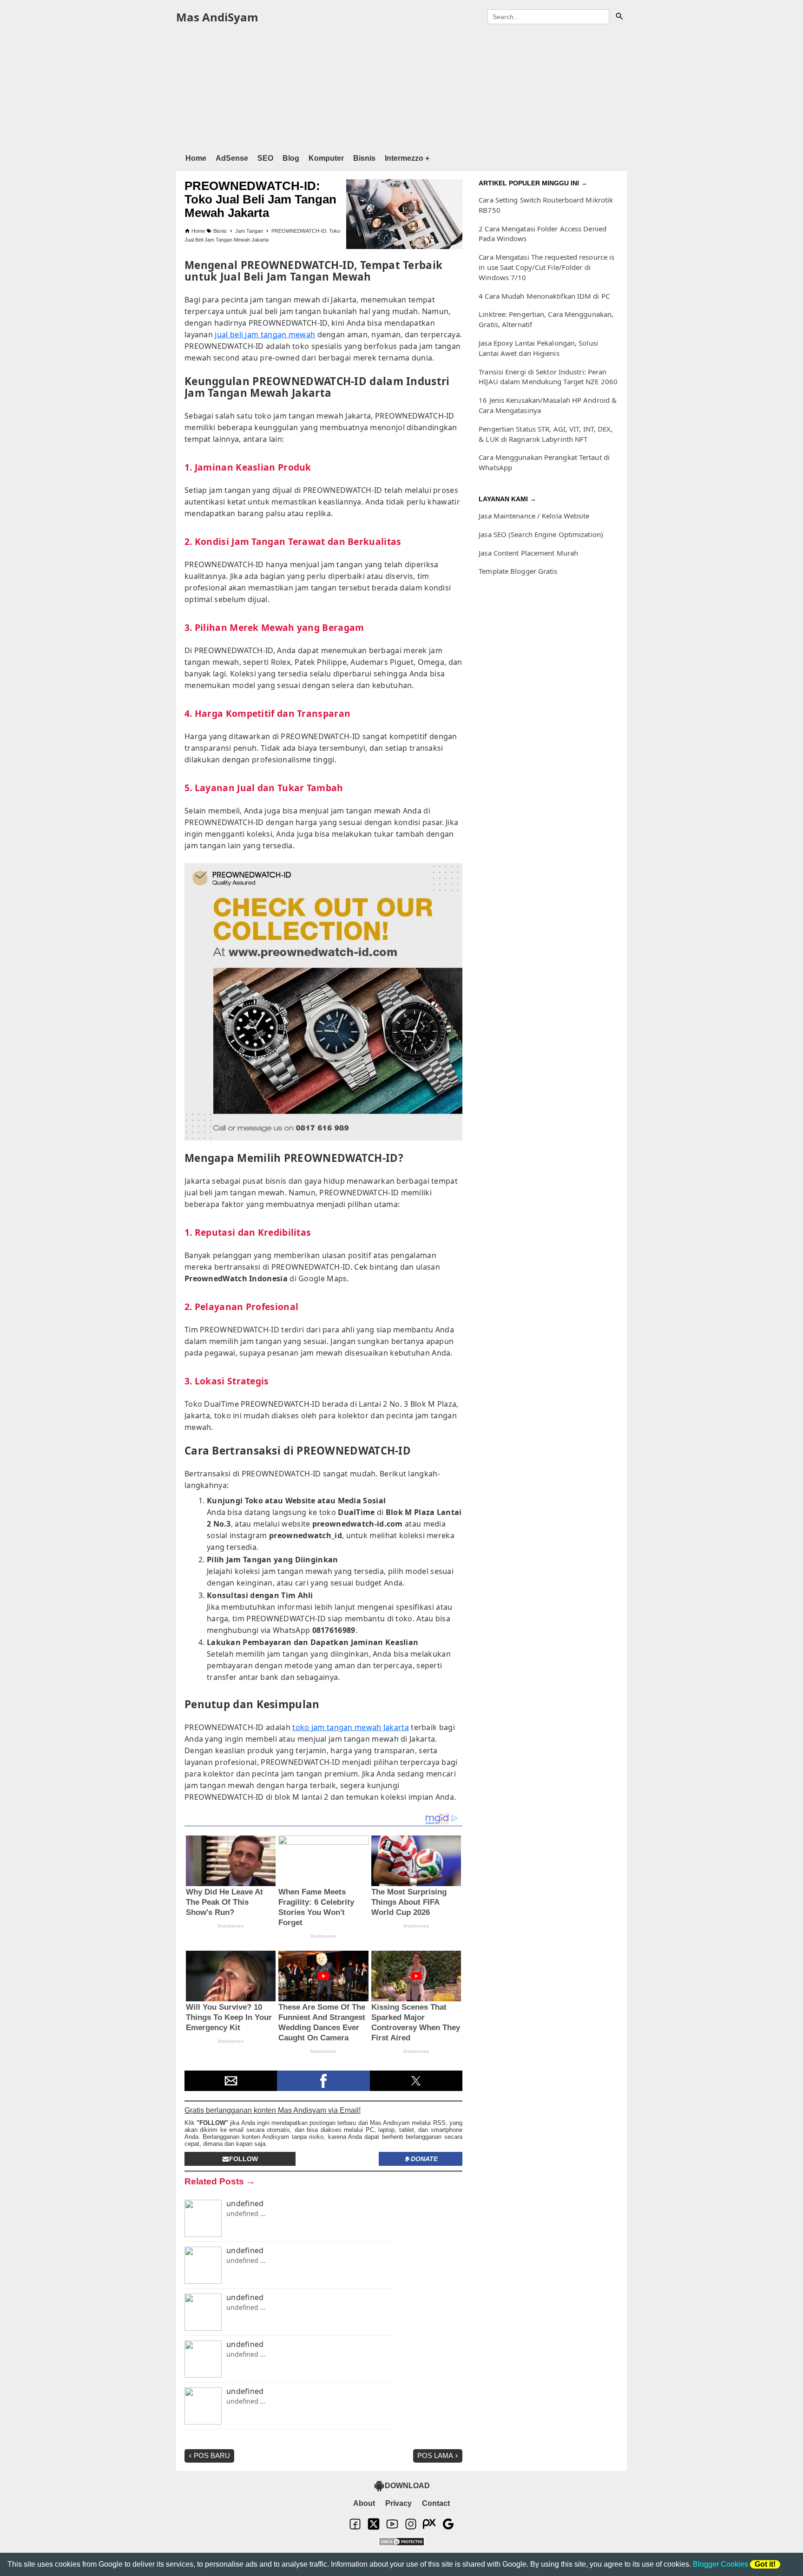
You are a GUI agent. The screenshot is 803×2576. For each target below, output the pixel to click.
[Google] (448, 2528)
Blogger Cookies (721, 2564)
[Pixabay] (429, 2528)
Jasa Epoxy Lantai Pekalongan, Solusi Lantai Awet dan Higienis (538, 348)
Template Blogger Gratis (518, 571)
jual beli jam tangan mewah (265, 334)
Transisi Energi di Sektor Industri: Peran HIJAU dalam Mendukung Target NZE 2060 (548, 377)
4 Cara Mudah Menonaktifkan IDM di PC (544, 296)
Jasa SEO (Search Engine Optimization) (541, 534)
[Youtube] (392, 2528)
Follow (244, 2159)
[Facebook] (355, 2528)
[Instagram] (411, 2528)
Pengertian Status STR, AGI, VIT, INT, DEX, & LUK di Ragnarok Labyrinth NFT (546, 434)
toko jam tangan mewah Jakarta (351, 1727)
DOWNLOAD (407, 2486)
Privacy (398, 2503)
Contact (436, 2503)
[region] (401, 87)
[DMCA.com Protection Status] (401, 2543)
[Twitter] (374, 2528)
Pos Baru (212, 2455)
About (364, 2503)
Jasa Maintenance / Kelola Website (534, 516)
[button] (231, 2081)
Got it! (765, 2564)
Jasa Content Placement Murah (528, 553)
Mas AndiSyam (217, 17)
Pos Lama (435, 2455)
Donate (424, 2159)
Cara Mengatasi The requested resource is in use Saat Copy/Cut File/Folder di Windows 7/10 (546, 267)
